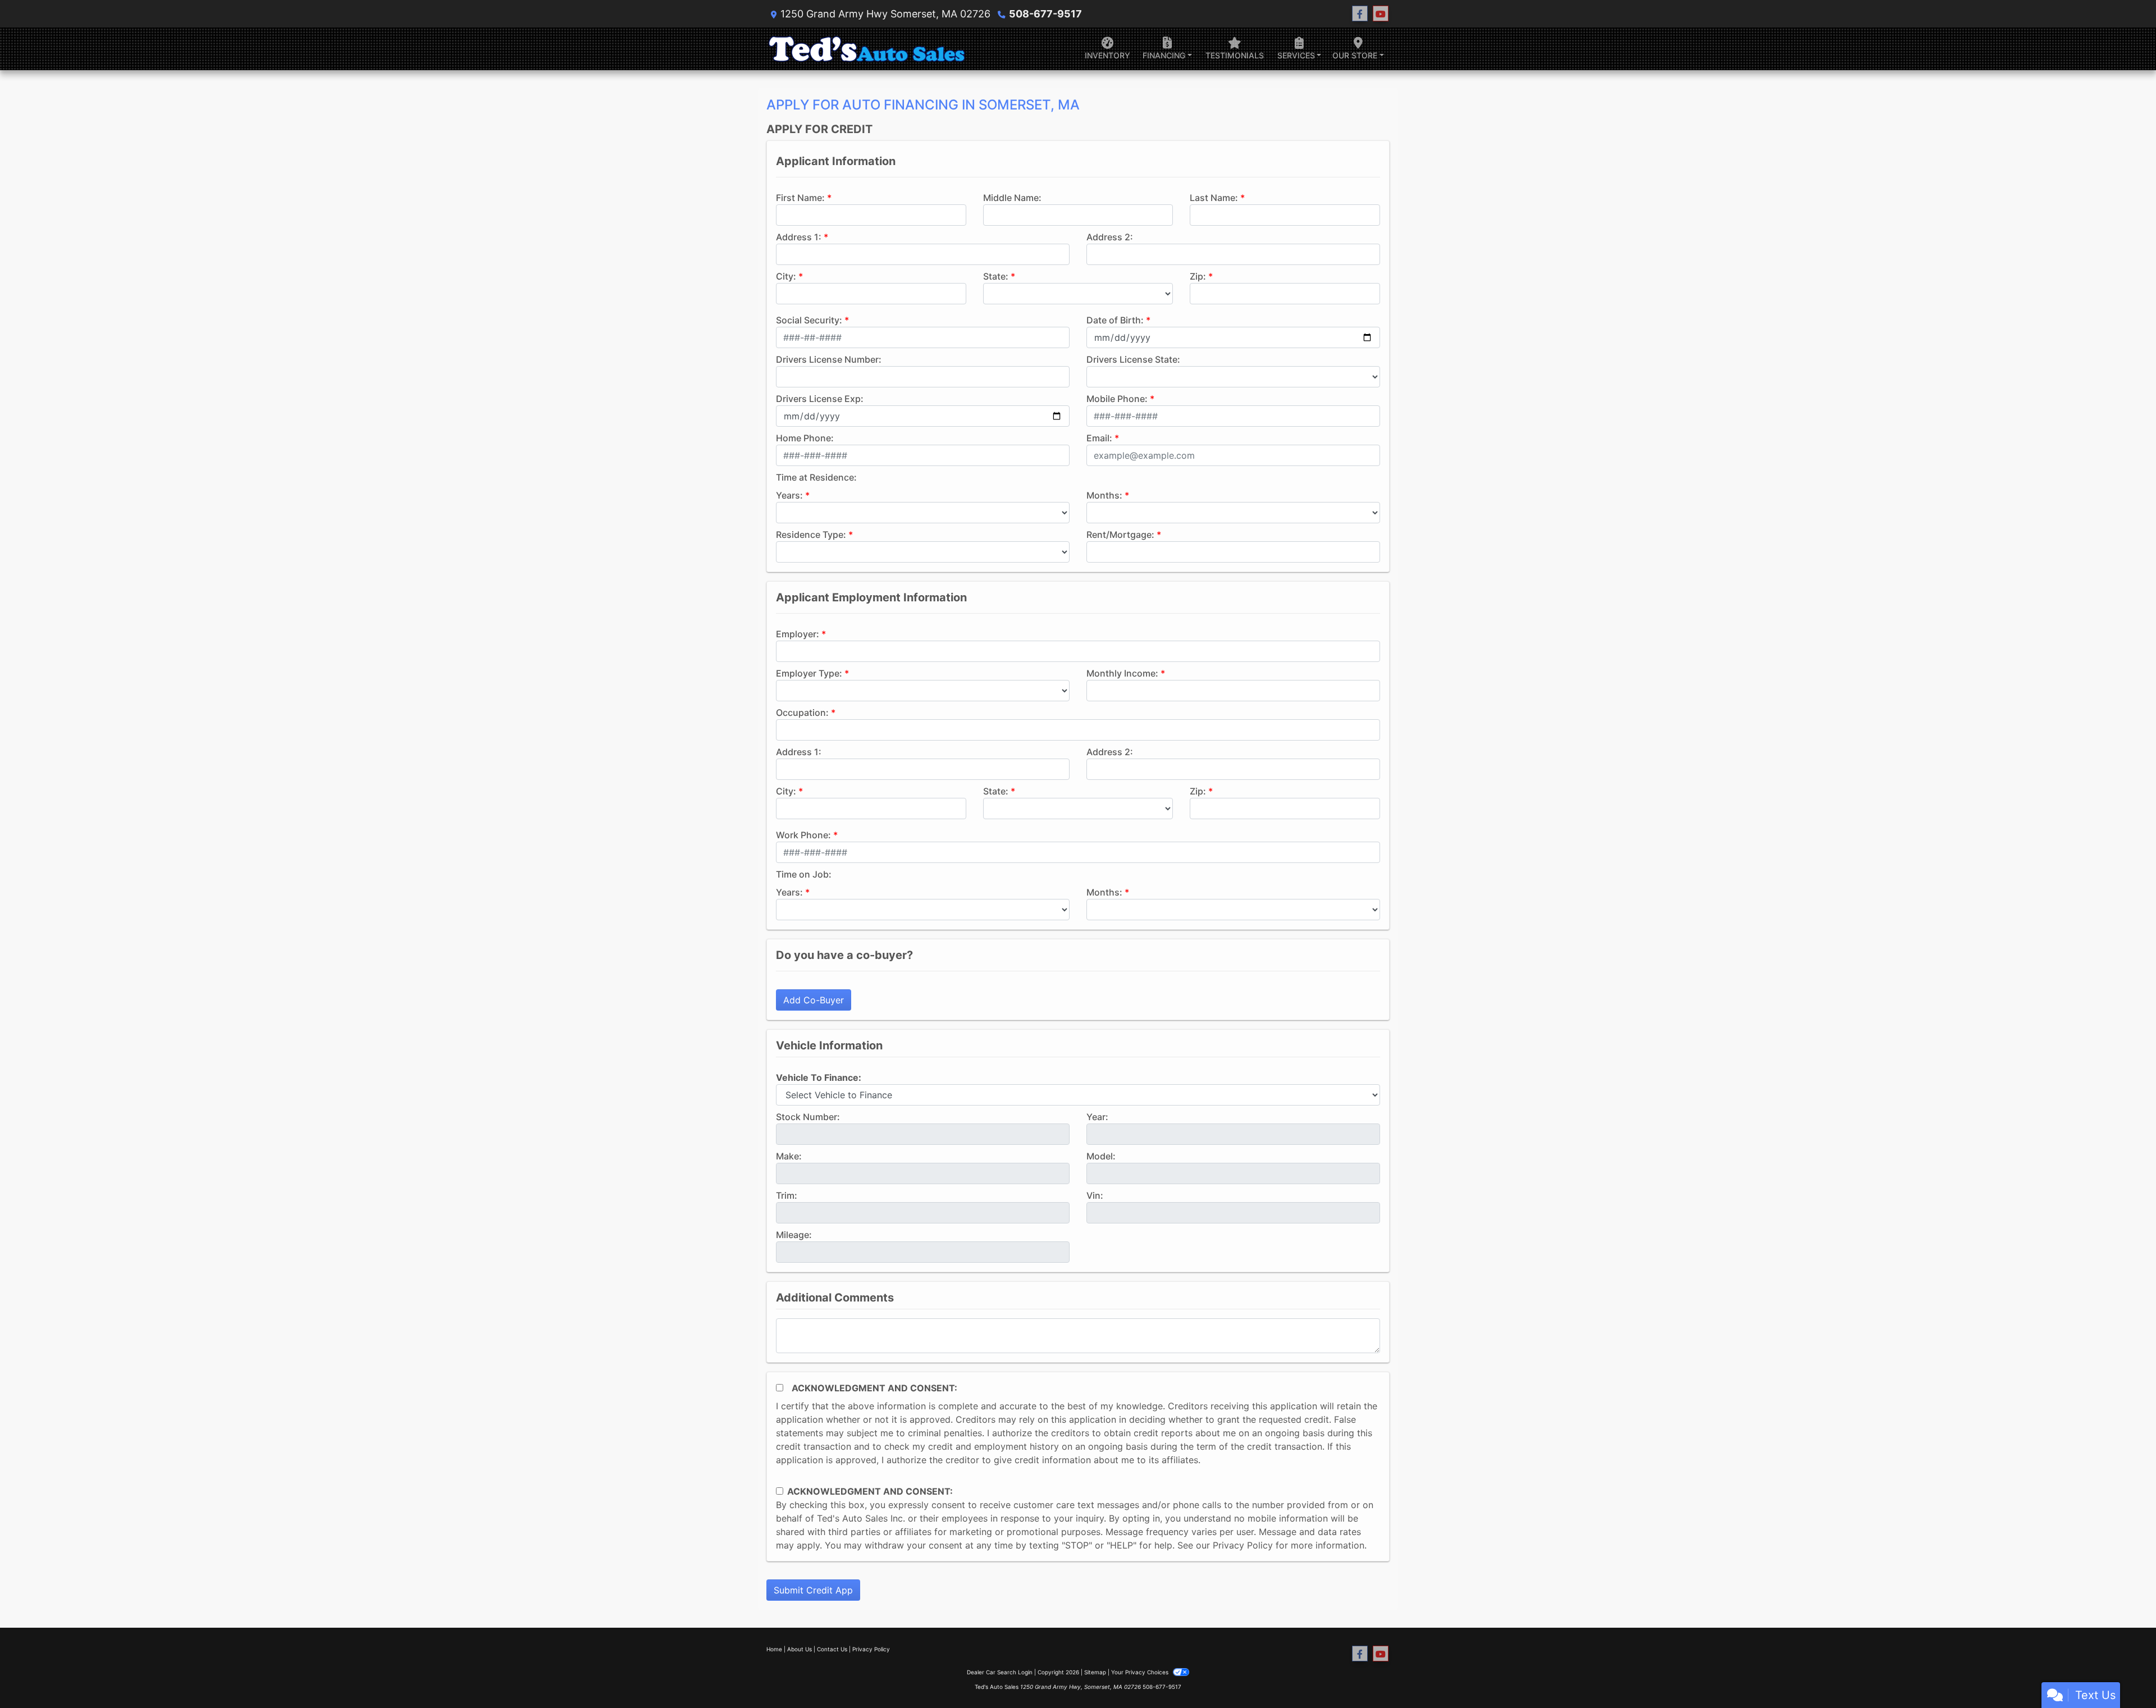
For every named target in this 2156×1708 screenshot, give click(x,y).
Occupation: (802, 713)
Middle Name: (1012, 198)
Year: (1097, 1117)
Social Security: (809, 320)
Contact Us (832, 1649)
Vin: (1095, 1195)
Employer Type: (809, 673)
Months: (1104, 495)
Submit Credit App (813, 1590)
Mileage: (794, 1235)
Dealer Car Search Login (1000, 1672)
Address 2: (1110, 237)
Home (774, 1649)
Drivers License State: (1133, 359)
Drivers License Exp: (820, 399)
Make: (789, 1156)
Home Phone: (805, 438)
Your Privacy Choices (1141, 1672)
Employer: (798, 634)
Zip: (1198, 276)
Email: (1099, 438)
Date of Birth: (1115, 320)
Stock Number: (808, 1117)
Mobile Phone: (1117, 399)
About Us (800, 1649)
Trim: (787, 1195)
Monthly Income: (1122, 673)
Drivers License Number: (829, 359)
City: (786, 276)
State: (996, 276)
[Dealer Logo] (868, 49)
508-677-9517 (1045, 14)
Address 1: (799, 237)
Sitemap (1095, 1672)
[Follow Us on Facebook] (1360, 14)
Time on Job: (804, 874)
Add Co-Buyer (814, 1000)
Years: (789, 495)
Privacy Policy (1243, 1545)
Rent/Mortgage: (1120, 535)
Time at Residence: (816, 477)
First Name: (800, 198)
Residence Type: (811, 535)
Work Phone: (803, 835)
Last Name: (1214, 198)
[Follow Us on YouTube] (1381, 14)
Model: (1101, 1156)
